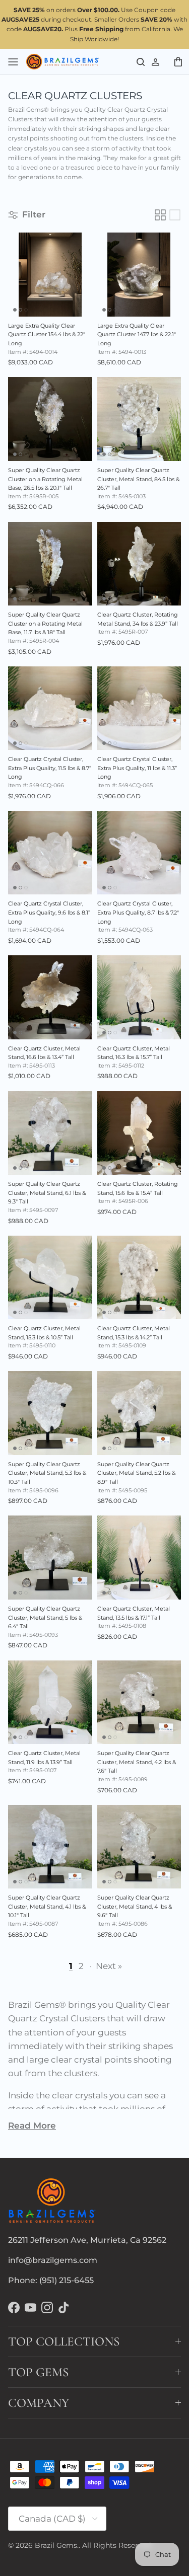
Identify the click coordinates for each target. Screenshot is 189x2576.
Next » (109, 1966)
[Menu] (13, 61)
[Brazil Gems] (63, 62)
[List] (175, 215)
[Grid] (160, 215)
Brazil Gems (56, 2545)
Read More (32, 2126)
